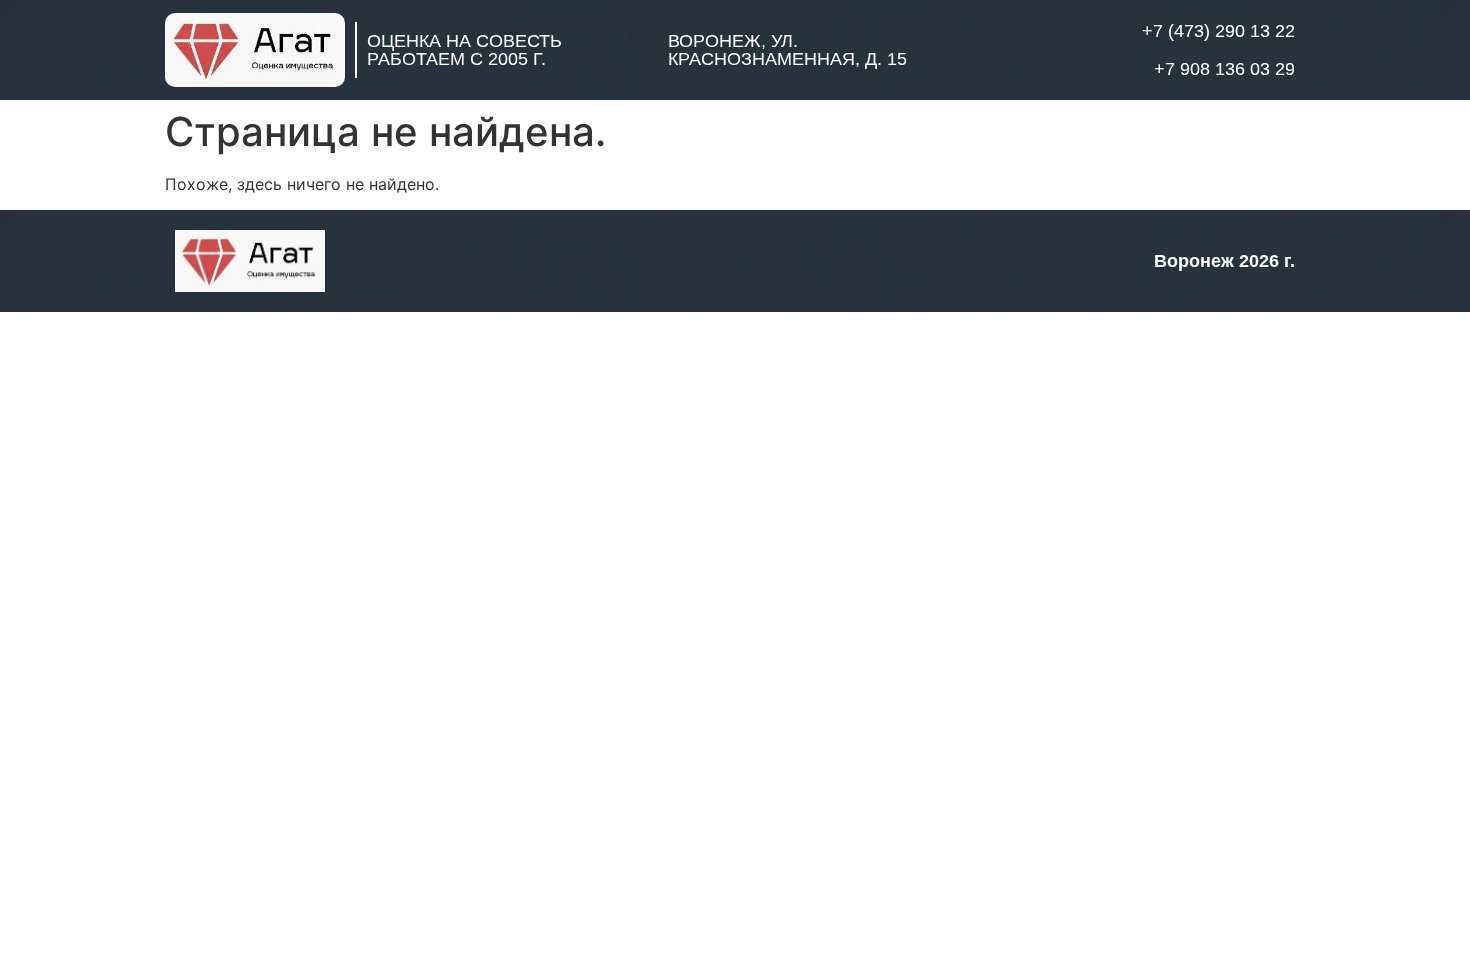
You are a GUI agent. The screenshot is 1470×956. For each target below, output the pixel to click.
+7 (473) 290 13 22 (1218, 31)
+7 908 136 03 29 (1224, 69)
